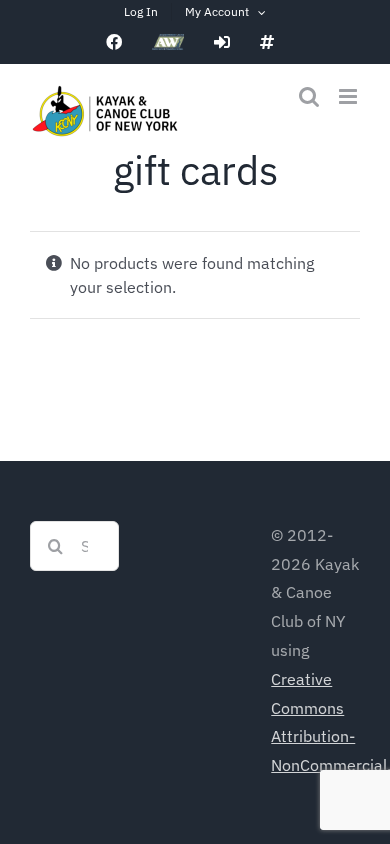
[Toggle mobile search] (309, 96)
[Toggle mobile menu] (349, 96)
